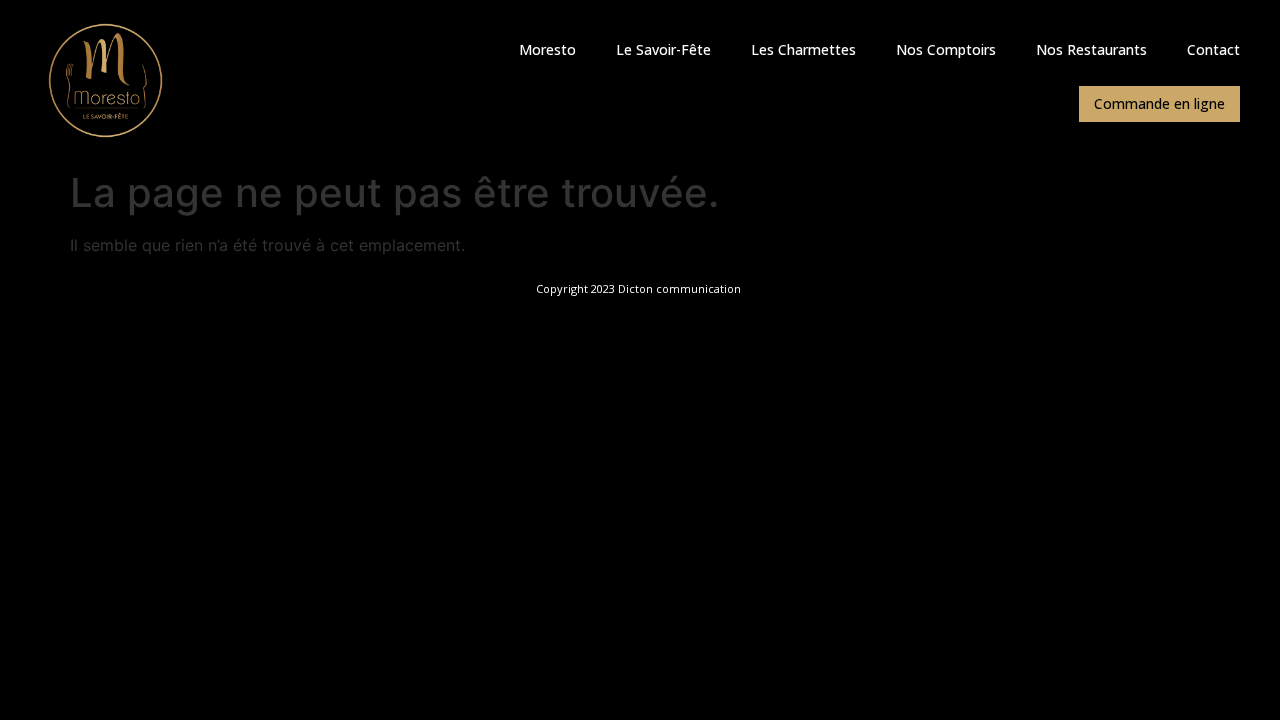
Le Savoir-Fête (663, 49)
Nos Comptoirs (946, 49)
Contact (1213, 49)
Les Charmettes (803, 49)
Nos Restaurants (1091, 49)
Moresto (547, 49)
